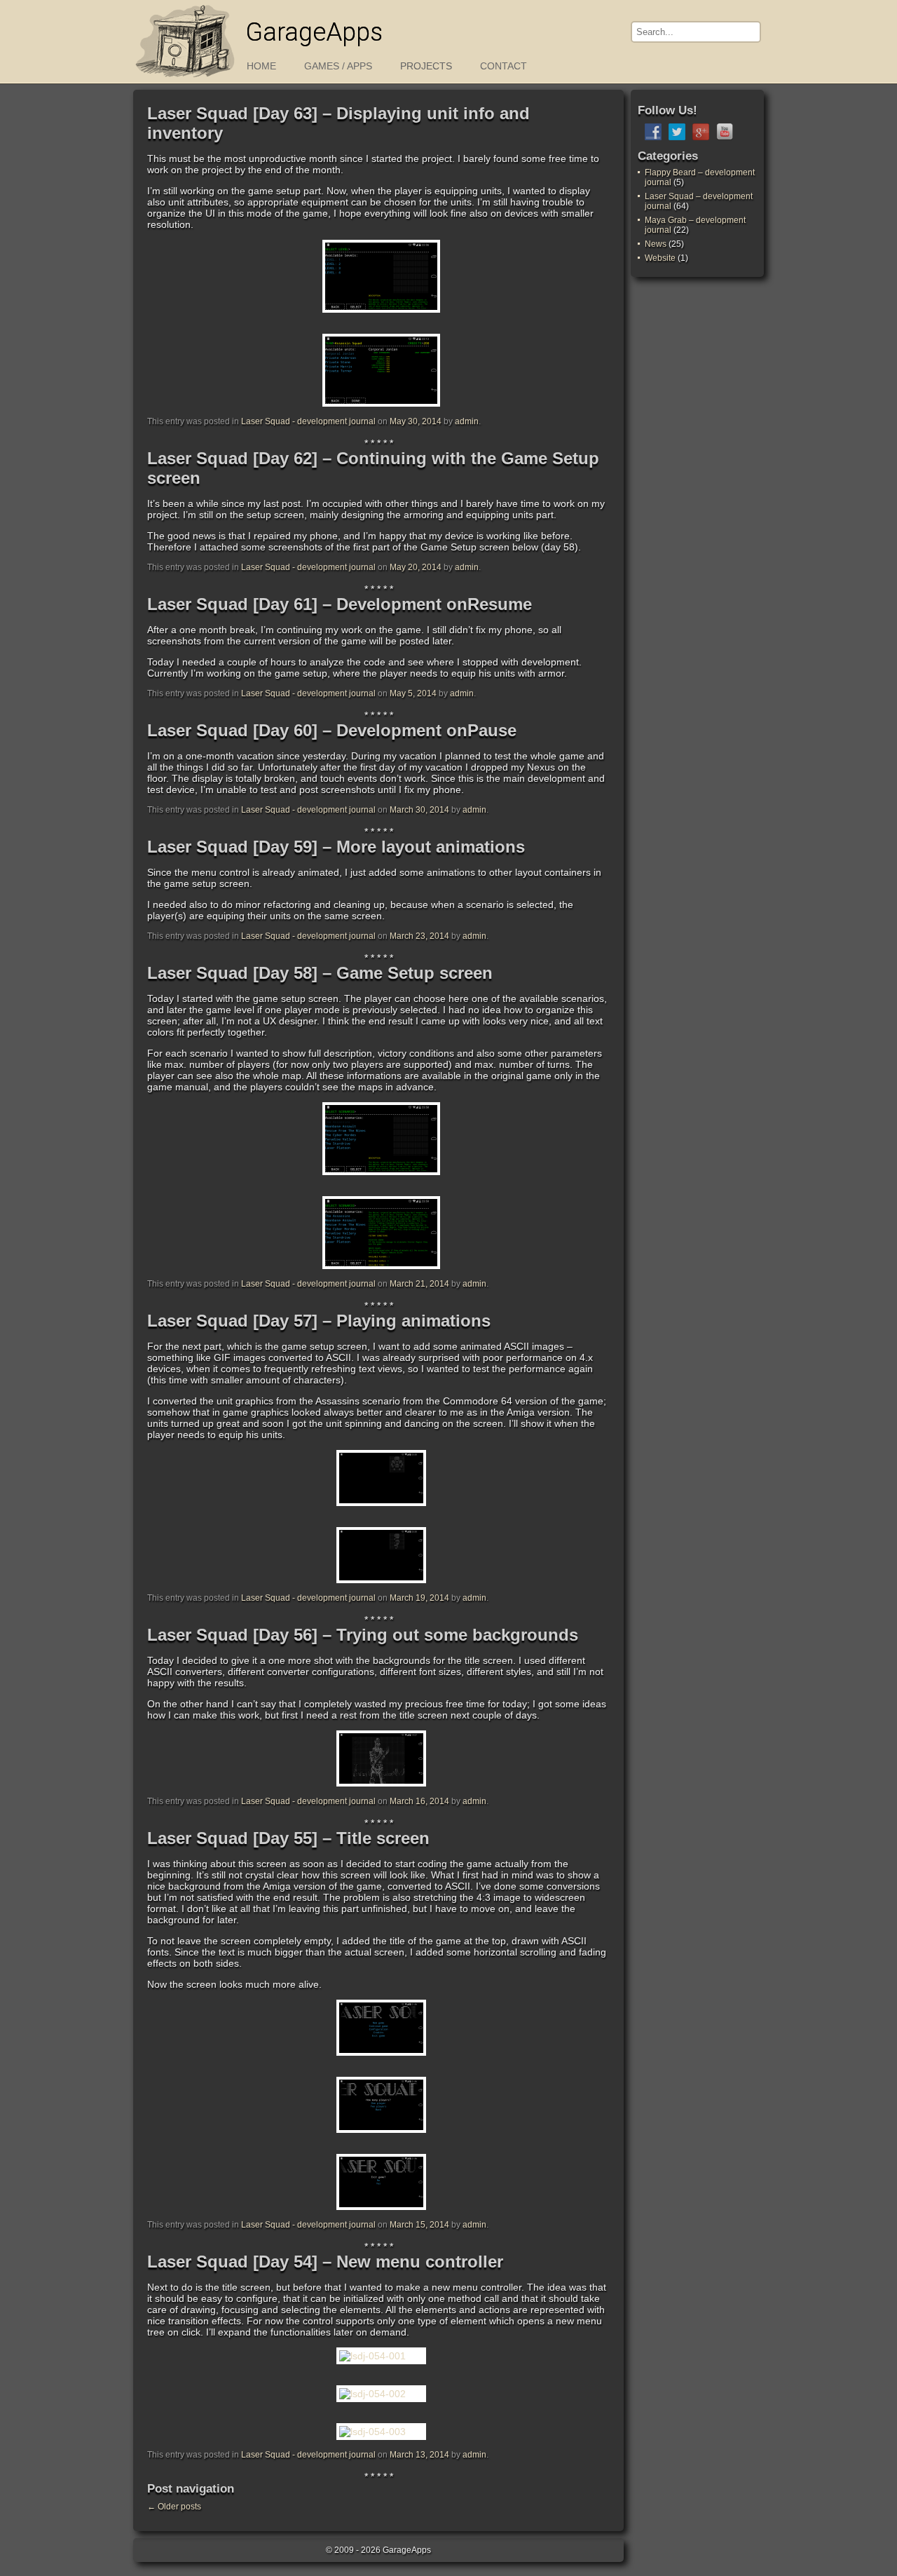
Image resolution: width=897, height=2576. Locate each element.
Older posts (174, 2507)
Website (660, 258)
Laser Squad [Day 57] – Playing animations (319, 1321)
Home (261, 66)
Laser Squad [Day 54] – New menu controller (325, 2262)
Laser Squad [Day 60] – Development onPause (332, 730)
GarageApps (314, 32)
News (656, 244)
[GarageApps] (186, 79)
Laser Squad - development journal (308, 421)
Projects (426, 66)
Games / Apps (338, 66)
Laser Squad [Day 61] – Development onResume (340, 604)
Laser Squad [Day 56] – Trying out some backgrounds (363, 1635)
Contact (504, 66)
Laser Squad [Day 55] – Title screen (288, 1838)
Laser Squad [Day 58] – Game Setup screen (320, 973)
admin (467, 421)
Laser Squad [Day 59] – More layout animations (336, 847)
